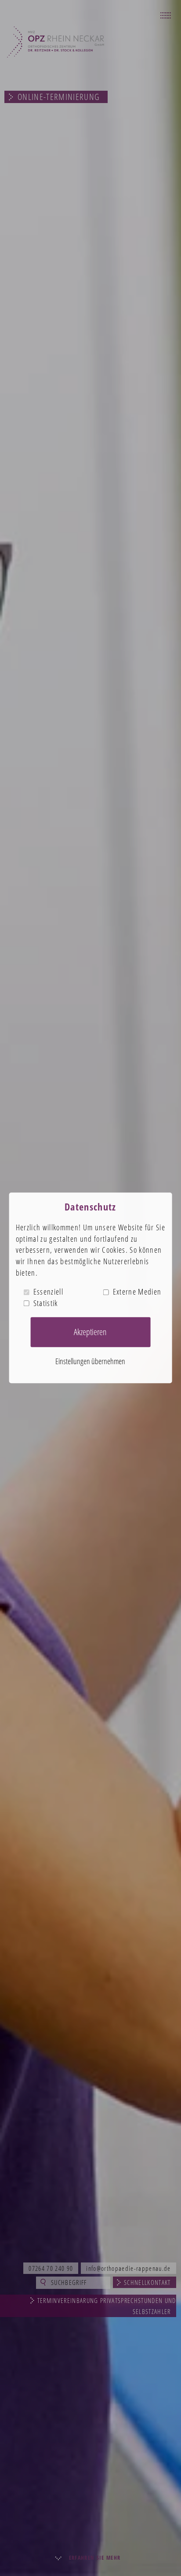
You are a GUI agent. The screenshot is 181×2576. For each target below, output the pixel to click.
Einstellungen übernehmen (90, 1361)
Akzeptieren (90, 1332)
